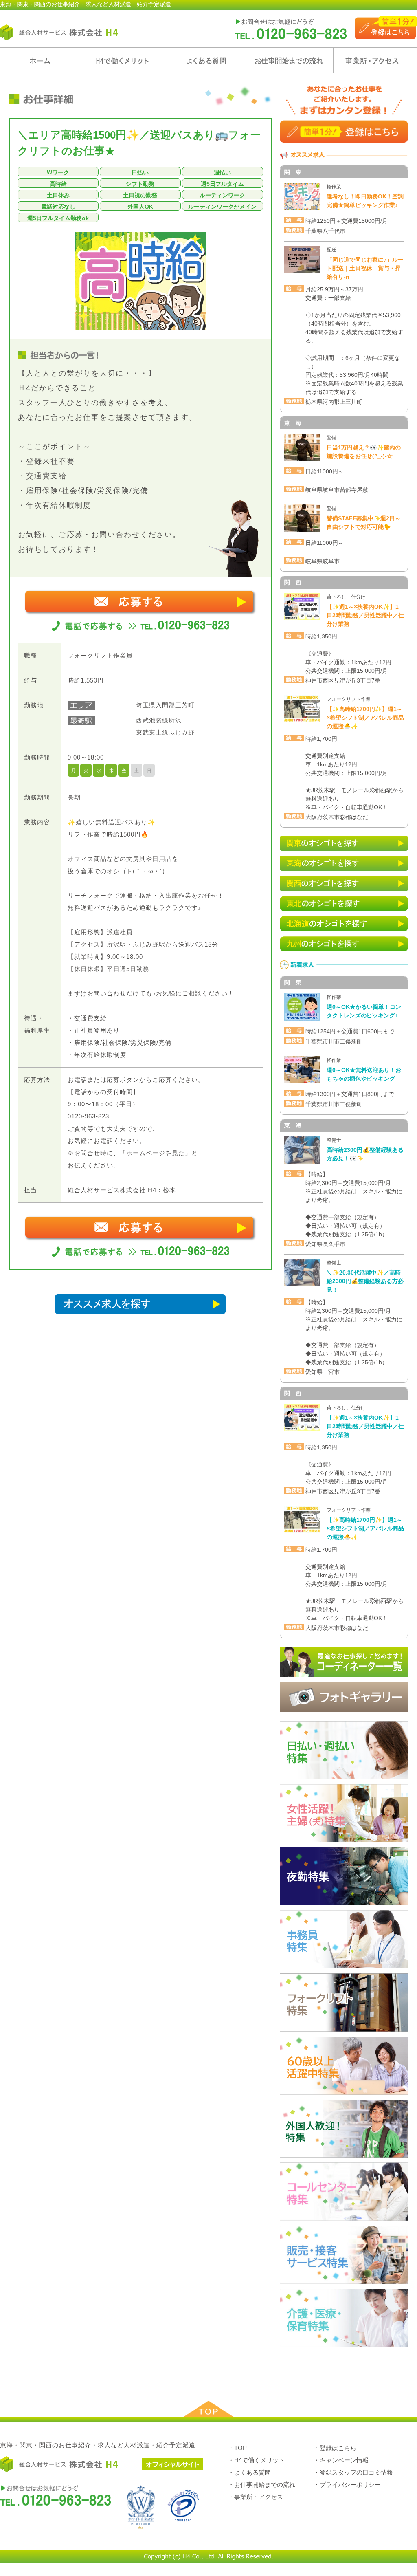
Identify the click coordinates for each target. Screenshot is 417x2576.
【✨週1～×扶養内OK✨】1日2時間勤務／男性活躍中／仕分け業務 (365, 615)
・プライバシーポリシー (347, 2485)
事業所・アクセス (375, 60)
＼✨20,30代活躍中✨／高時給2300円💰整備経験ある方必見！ (365, 1281)
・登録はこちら (335, 2448)
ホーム (42, 60)
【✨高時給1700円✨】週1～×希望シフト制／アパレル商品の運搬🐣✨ (365, 718)
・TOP (237, 2448)
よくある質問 (208, 60)
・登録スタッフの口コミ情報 (353, 2472)
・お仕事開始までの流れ (262, 2485)
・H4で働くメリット (256, 2460)
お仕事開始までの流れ (292, 60)
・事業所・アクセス (256, 2497)
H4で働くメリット (125, 60)
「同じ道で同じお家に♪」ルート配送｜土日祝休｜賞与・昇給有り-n (365, 268)
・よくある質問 (249, 2472)
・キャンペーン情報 (341, 2460)
